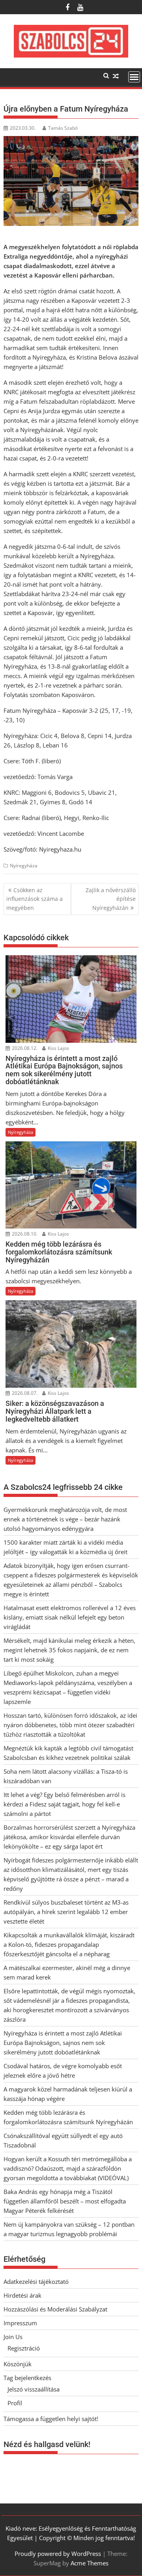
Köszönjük (18, 2364)
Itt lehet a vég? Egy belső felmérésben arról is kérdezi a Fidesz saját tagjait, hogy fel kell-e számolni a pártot (64, 1804)
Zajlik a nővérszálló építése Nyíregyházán (111, 899)
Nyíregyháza (24, 866)
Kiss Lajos (58, 1048)
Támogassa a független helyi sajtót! (51, 2419)
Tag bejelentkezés (27, 2378)
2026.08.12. (24, 1048)
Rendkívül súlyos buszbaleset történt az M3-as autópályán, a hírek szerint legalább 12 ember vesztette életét (66, 1912)
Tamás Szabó (63, 128)
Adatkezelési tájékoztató (36, 2281)
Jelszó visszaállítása (34, 2389)
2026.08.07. (24, 1393)
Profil (15, 2403)
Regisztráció (24, 2348)
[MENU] (134, 77)
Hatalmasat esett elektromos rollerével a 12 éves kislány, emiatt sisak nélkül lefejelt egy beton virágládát (70, 1617)
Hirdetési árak (22, 2295)
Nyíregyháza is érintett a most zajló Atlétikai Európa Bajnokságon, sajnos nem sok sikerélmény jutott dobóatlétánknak (63, 2043)
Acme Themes (90, 2563)
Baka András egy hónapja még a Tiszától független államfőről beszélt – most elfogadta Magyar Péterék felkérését (65, 2201)
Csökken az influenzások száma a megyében (35, 899)
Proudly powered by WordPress (58, 2554)
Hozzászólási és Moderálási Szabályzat (55, 2309)
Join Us (13, 2337)
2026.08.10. (24, 1234)
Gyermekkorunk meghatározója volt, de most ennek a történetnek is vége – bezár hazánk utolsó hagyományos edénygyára (65, 1519)
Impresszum (20, 2323)
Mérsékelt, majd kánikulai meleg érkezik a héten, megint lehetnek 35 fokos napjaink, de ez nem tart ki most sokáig (69, 1650)
